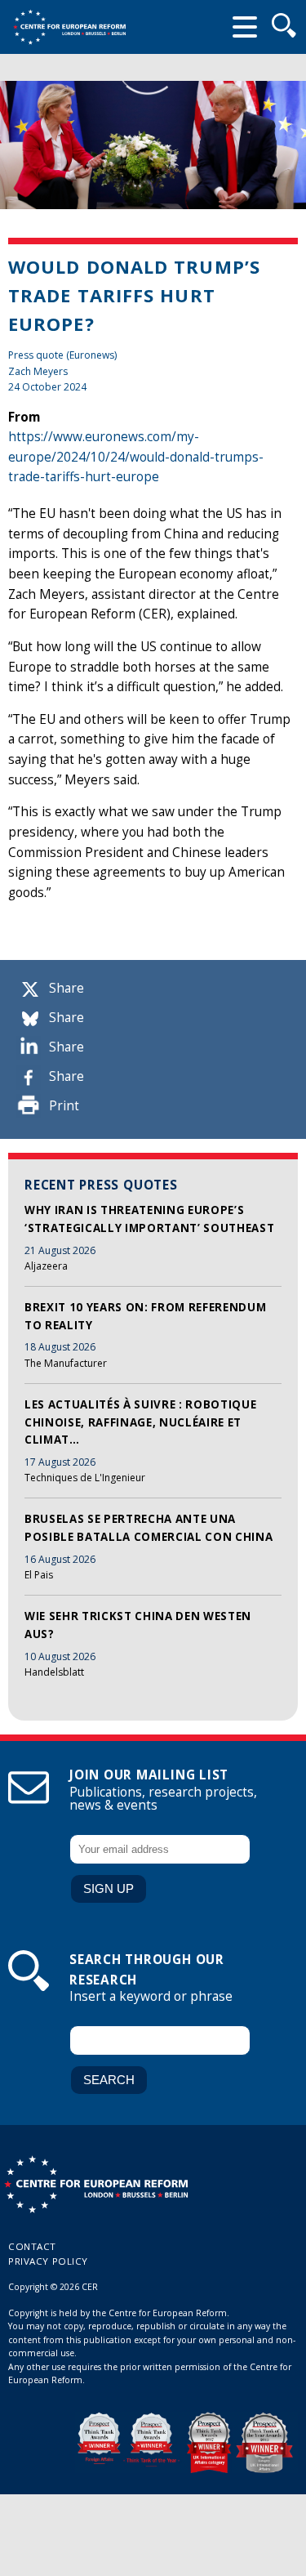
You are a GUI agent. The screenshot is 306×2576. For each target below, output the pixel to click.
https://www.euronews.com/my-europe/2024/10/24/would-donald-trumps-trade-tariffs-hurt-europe (136, 457)
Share (67, 988)
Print (64, 1106)
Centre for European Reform (69, 27)
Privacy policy (48, 2261)
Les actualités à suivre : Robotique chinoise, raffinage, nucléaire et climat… (140, 1422)
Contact (32, 2246)
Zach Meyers (38, 371)
